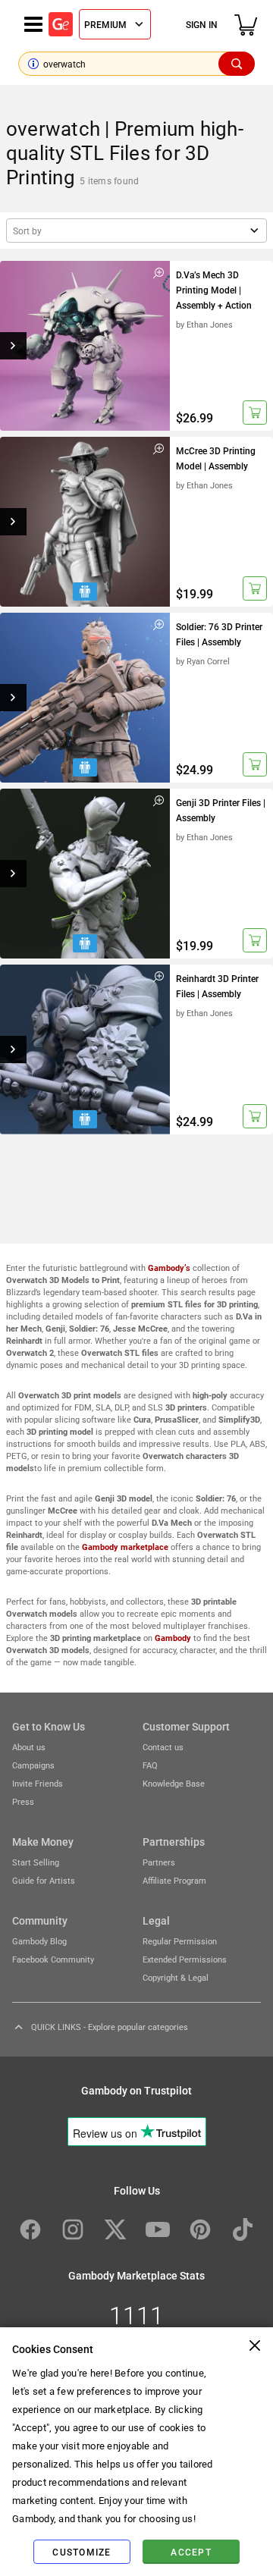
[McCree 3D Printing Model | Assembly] (85, 522)
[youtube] (158, 2229)
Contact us (163, 1747)
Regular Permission (180, 1941)
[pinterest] (200, 2229)
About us (29, 1747)
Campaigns (33, 1765)
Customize (82, 2552)
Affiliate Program (174, 1880)
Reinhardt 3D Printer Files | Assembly (217, 986)
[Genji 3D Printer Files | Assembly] (85, 874)
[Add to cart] (255, 413)
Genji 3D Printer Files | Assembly (221, 810)
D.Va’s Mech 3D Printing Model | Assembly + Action (214, 290)
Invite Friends (38, 1783)
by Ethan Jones (204, 324)
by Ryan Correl (203, 661)
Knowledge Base (174, 1783)
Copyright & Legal (176, 1977)
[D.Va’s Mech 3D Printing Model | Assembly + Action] (85, 346)
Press (23, 1801)
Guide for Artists (44, 1880)
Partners (159, 1862)
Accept (191, 2552)
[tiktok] (243, 2229)
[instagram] (73, 2229)
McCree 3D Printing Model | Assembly (216, 458)
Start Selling (36, 1862)
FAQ (150, 1765)
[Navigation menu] (33, 24)
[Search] (237, 64)
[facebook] (30, 2229)
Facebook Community (53, 1959)
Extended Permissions (185, 1959)
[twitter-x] (115, 2229)
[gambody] (61, 24)
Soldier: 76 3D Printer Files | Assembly (219, 634)
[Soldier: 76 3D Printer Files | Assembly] (85, 698)
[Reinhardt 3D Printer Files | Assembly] (85, 1050)
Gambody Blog (39, 1941)
